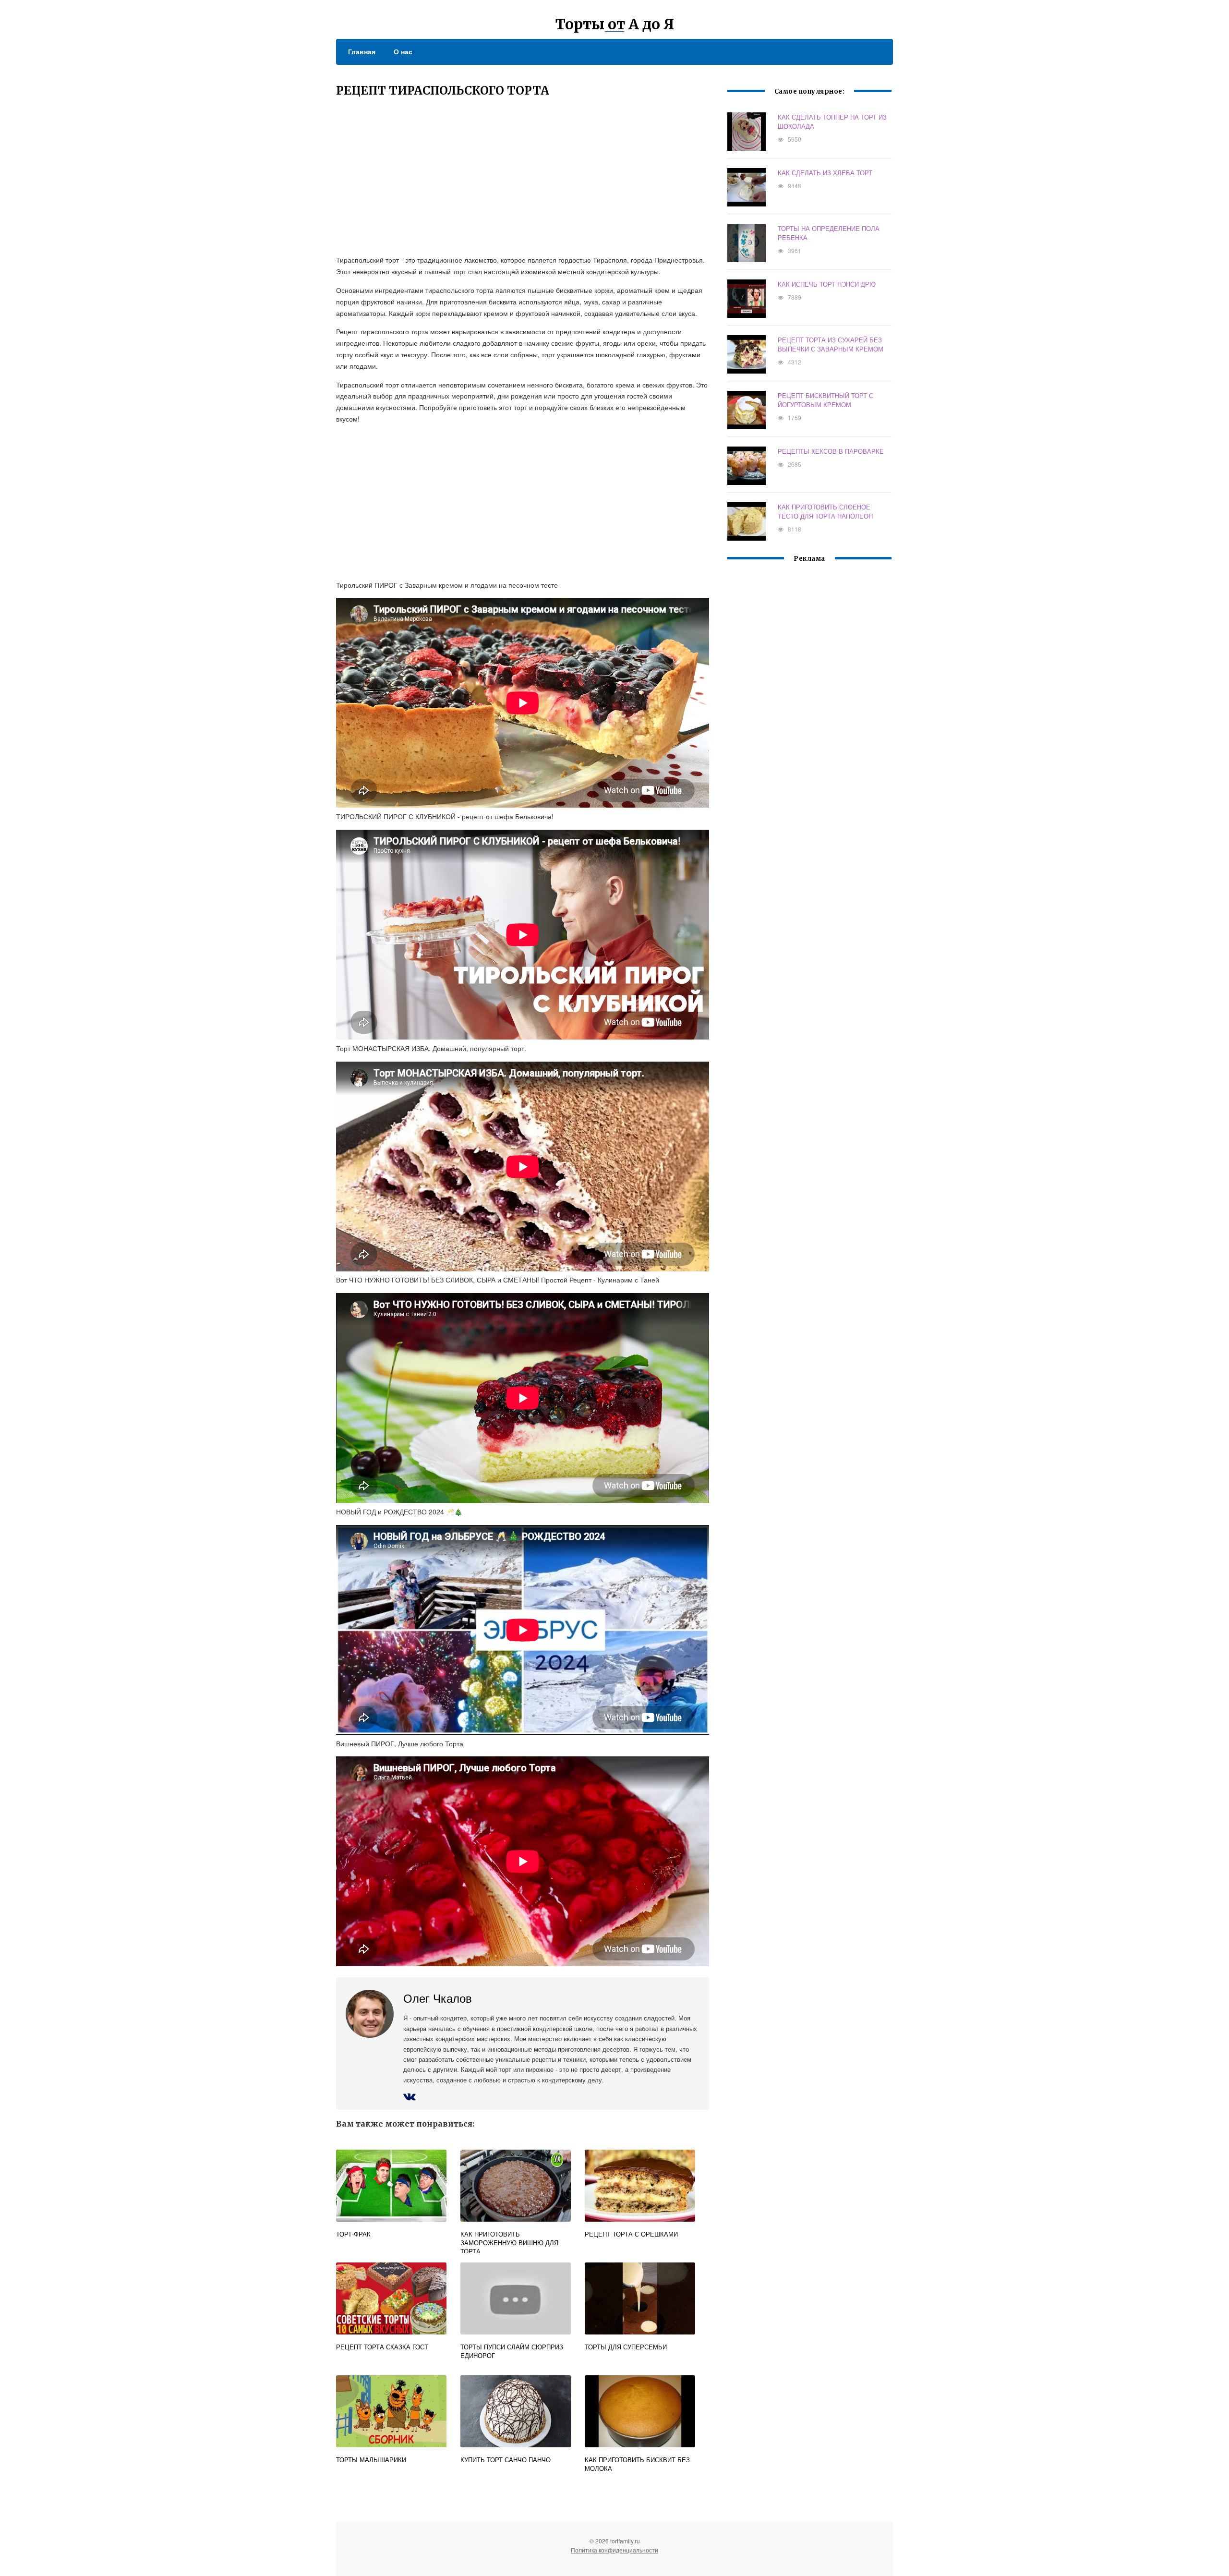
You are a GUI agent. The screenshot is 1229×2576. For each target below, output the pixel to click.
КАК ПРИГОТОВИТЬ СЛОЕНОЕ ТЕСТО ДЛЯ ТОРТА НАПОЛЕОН (825, 511)
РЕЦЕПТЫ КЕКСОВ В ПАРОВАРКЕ (831, 451)
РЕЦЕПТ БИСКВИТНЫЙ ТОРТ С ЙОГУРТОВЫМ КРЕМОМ (825, 400)
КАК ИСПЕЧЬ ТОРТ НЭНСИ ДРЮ (827, 284)
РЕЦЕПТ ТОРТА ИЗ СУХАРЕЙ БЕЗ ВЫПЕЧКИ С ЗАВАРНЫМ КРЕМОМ (831, 344)
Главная (362, 51)
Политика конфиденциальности (614, 2550)
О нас (403, 51)
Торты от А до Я (615, 24)
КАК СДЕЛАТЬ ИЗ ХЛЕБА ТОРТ (825, 173)
